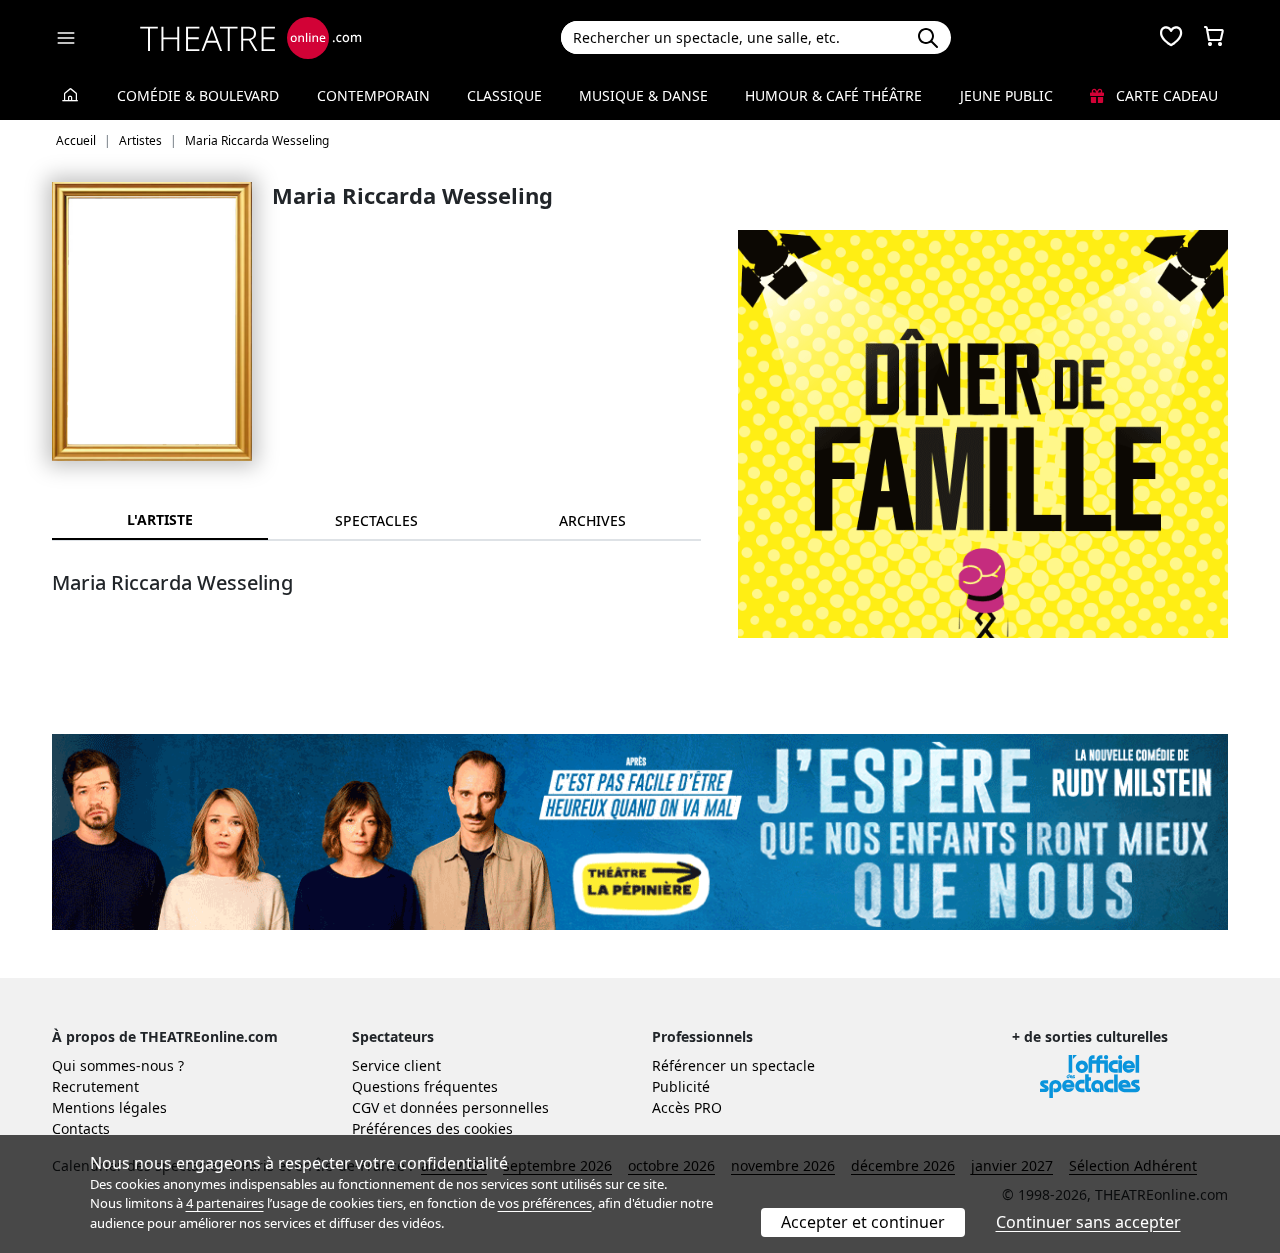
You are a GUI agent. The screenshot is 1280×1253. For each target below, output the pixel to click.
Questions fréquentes (425, 1086)
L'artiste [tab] (160, 519)
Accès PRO (687, 1107)
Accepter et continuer (863, 1222)
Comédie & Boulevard (198, 95)
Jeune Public (1006, 95)
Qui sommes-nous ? (118, 1065)
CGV (365, 1107)
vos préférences (545, 1203)
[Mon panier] (1214, 38)
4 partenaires (225, 1203)
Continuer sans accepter (1088, 1222)
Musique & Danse (643, 95)
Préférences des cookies (432, 1128)
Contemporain (373, 95)
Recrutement (95, 1086)
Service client (396, 1065)
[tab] (376, 520)
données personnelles (474, 1107)
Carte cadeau (1165, 95)
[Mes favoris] (1171, 38)
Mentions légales (109, 1107)
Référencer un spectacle (733, 1065)
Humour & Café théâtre (833, 95)
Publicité (681, 1086)
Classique (504, 95)
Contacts (81, 1128)
